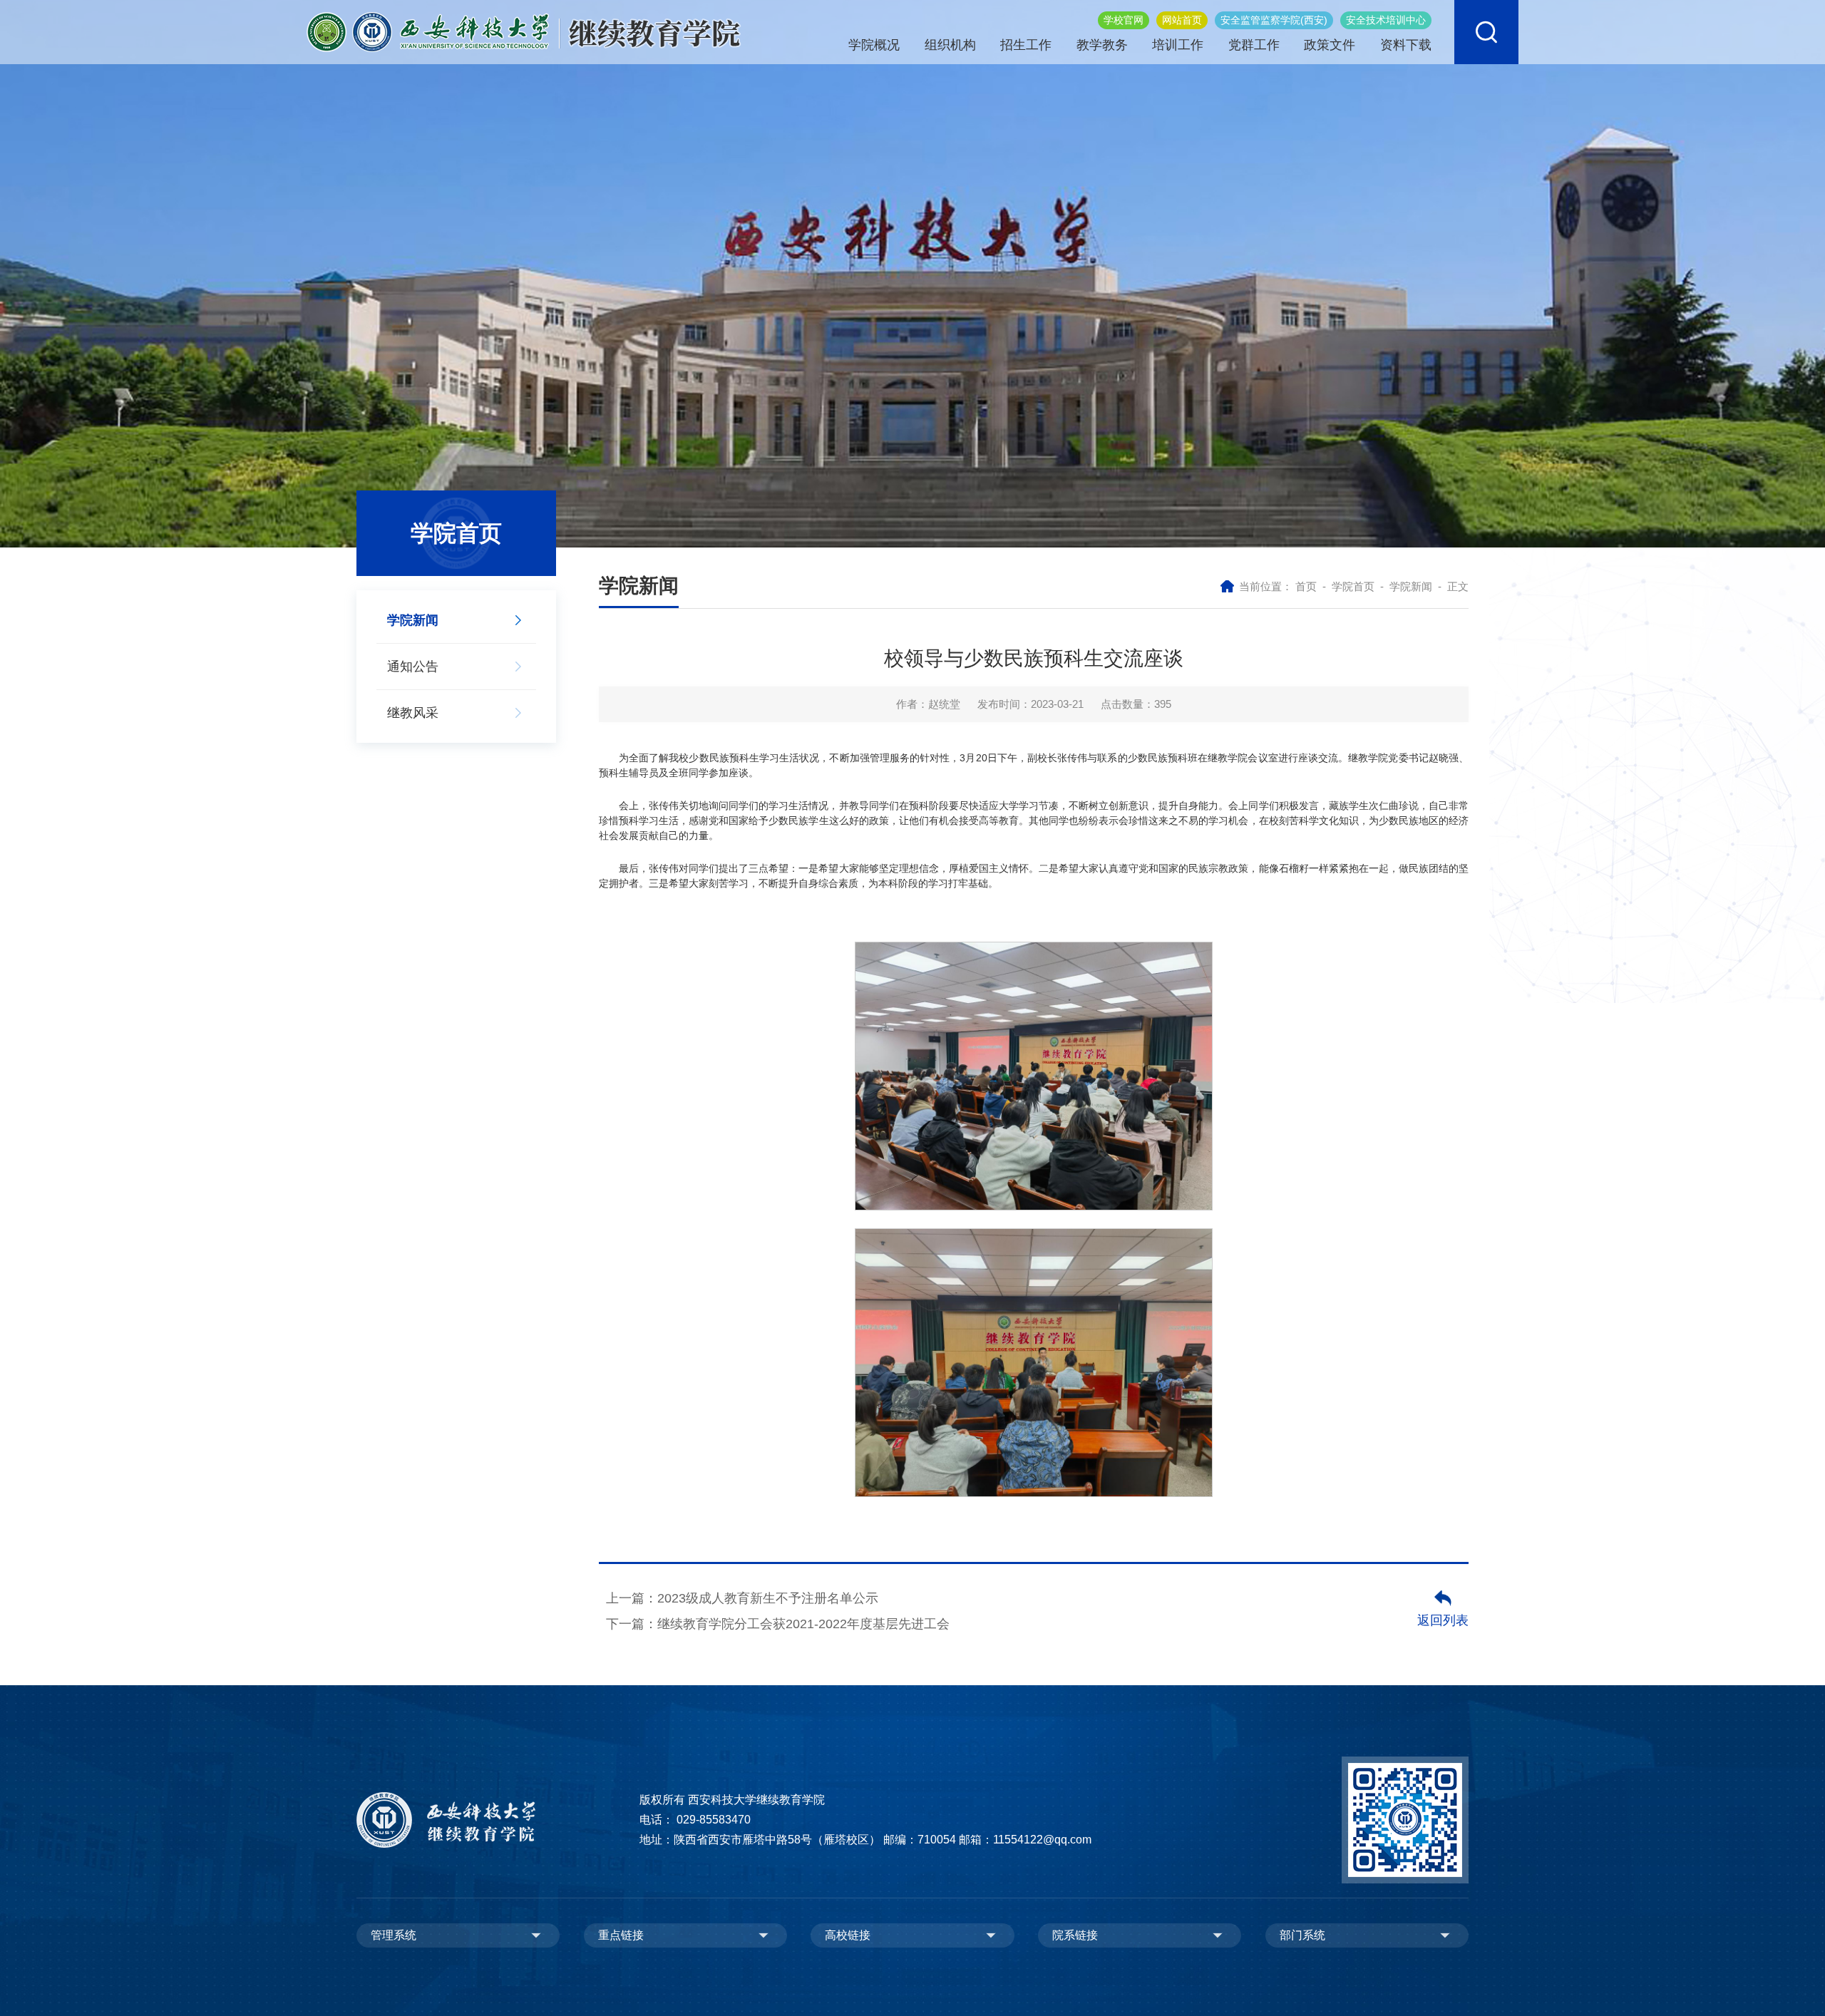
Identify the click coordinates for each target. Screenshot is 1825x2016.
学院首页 (1353, 586)
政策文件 (1330, 45)
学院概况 (874, 45)
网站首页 (1182, 20)
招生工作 (1026, 45)
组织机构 (950, 45)
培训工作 (1178, 45)
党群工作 (1254, 45)
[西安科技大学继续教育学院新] (524, 31)
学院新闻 (1411, 586)
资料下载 (1406, 45)
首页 (1306, 586)
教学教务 (1102, 45)
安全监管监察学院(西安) (1274, 20)
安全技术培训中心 (1386, 20)
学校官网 (1124, 20)
